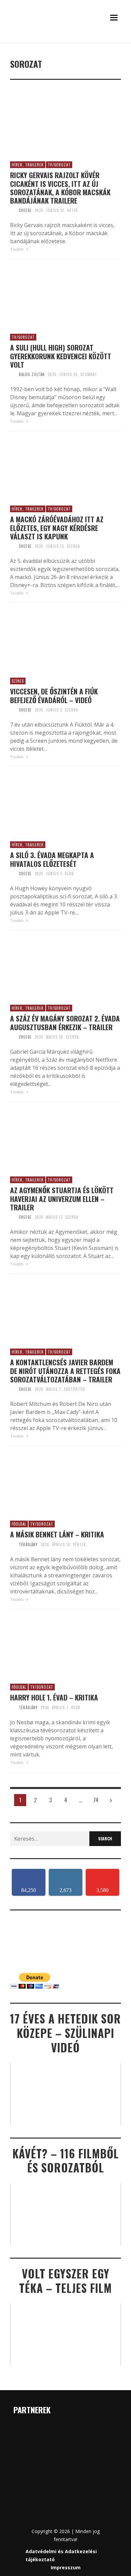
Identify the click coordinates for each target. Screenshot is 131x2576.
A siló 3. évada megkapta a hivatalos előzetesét (52, 859)
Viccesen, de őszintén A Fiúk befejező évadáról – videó (54, 695)
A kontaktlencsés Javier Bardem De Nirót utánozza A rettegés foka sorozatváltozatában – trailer (65, 1371)
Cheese (25, 210)
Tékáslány (28, 1544)
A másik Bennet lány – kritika (57, 1534)
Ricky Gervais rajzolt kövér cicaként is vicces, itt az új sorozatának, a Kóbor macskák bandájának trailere (60, 188)
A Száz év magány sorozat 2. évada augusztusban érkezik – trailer (65, 1022)
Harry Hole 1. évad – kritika (54, 1697)
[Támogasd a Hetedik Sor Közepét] (65, 41)
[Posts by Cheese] (13, 210)
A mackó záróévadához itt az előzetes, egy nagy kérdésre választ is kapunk (57, 528)
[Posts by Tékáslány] (13, 1544)
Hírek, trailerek (28, 165)
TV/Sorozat (59, 165)
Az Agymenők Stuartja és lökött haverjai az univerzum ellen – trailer (62, 1199)
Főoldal (19, 1524)
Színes (18, 681)
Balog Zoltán (32, 374)
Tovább (17, 249)
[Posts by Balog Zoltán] (13, 374)
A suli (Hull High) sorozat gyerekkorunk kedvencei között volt (61, 356)
